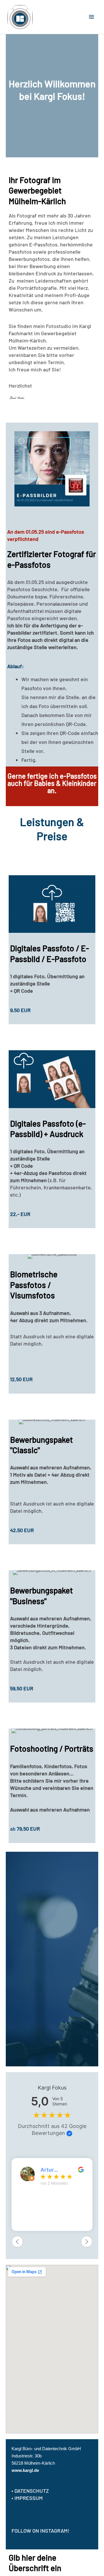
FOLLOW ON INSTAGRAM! (40, 2531)
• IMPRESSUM (27, 2498)
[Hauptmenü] (92, 17)
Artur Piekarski (52, 2170)
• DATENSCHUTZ (30, 2491)
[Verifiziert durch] (69, 2133)
